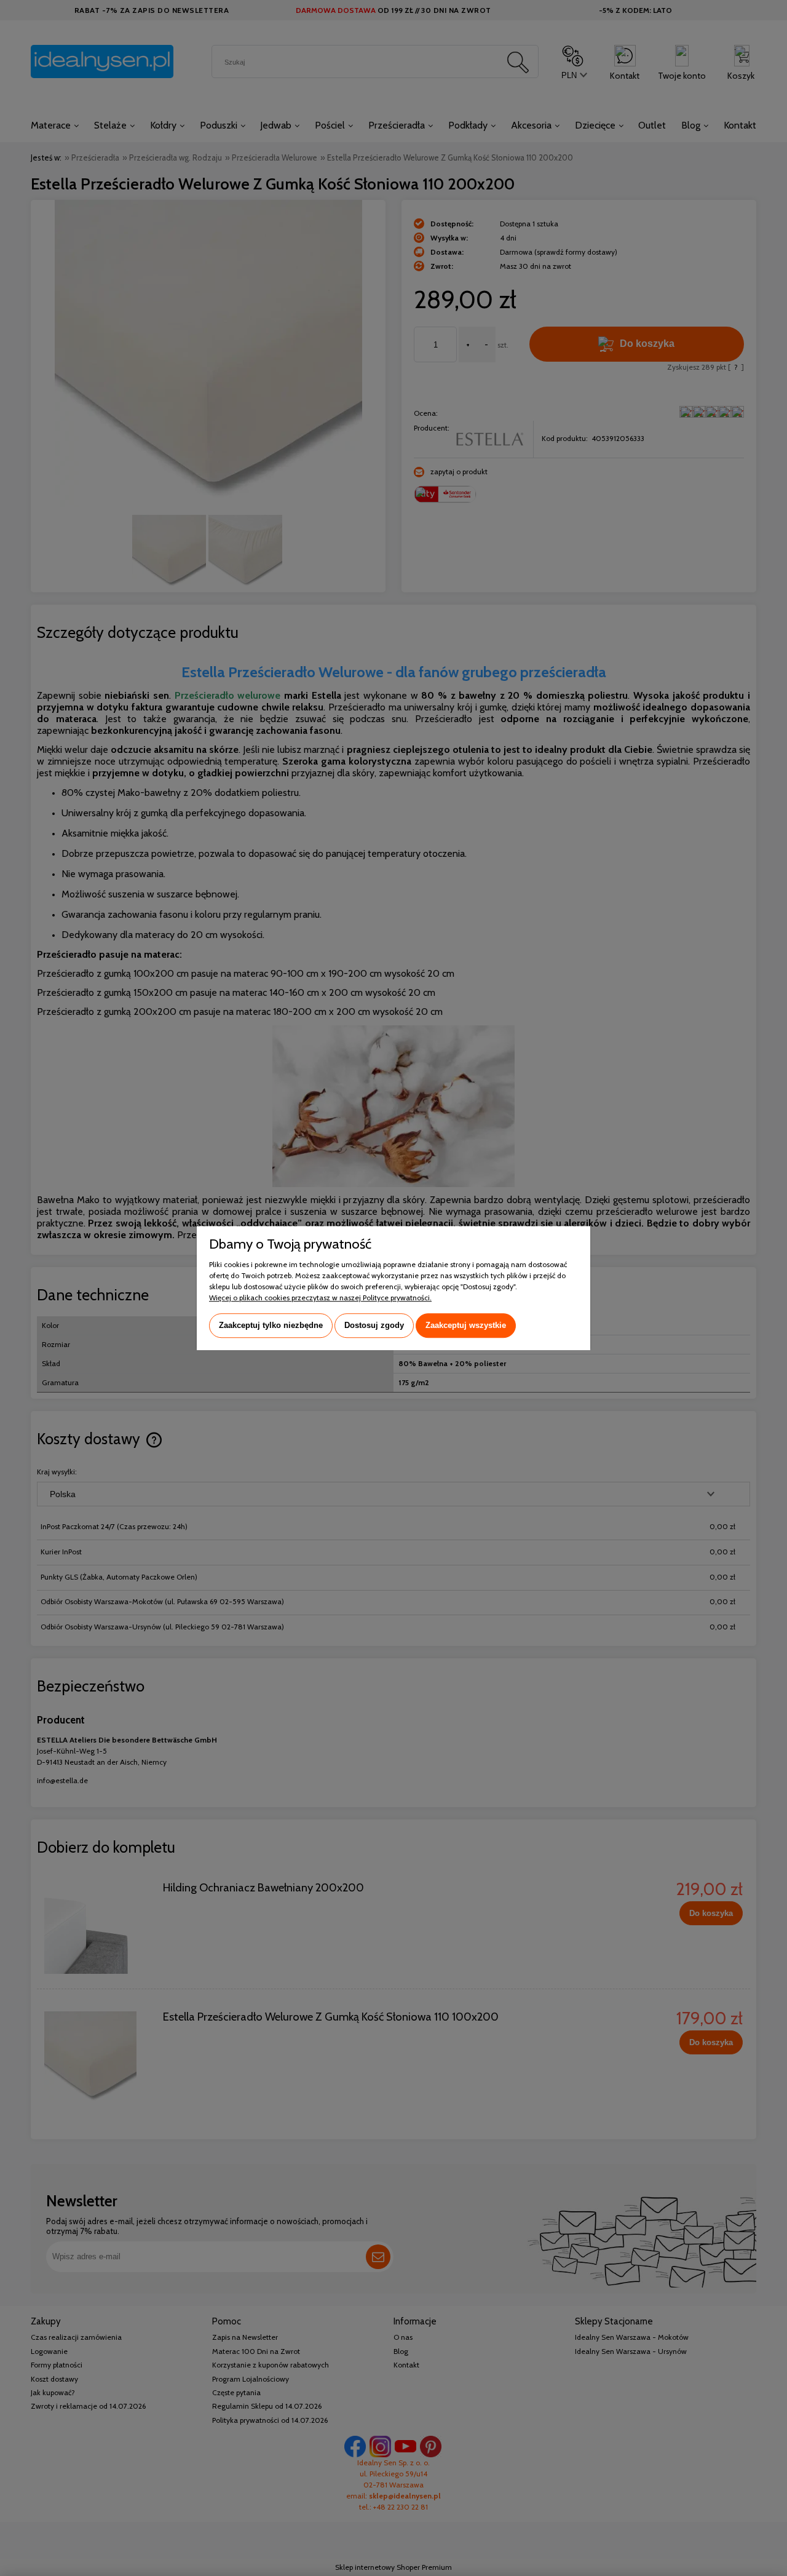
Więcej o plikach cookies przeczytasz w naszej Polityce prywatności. (320, 1298)
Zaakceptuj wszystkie (466, 1325)
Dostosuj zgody (374, 1325)
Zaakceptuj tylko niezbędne (271, 1325)
